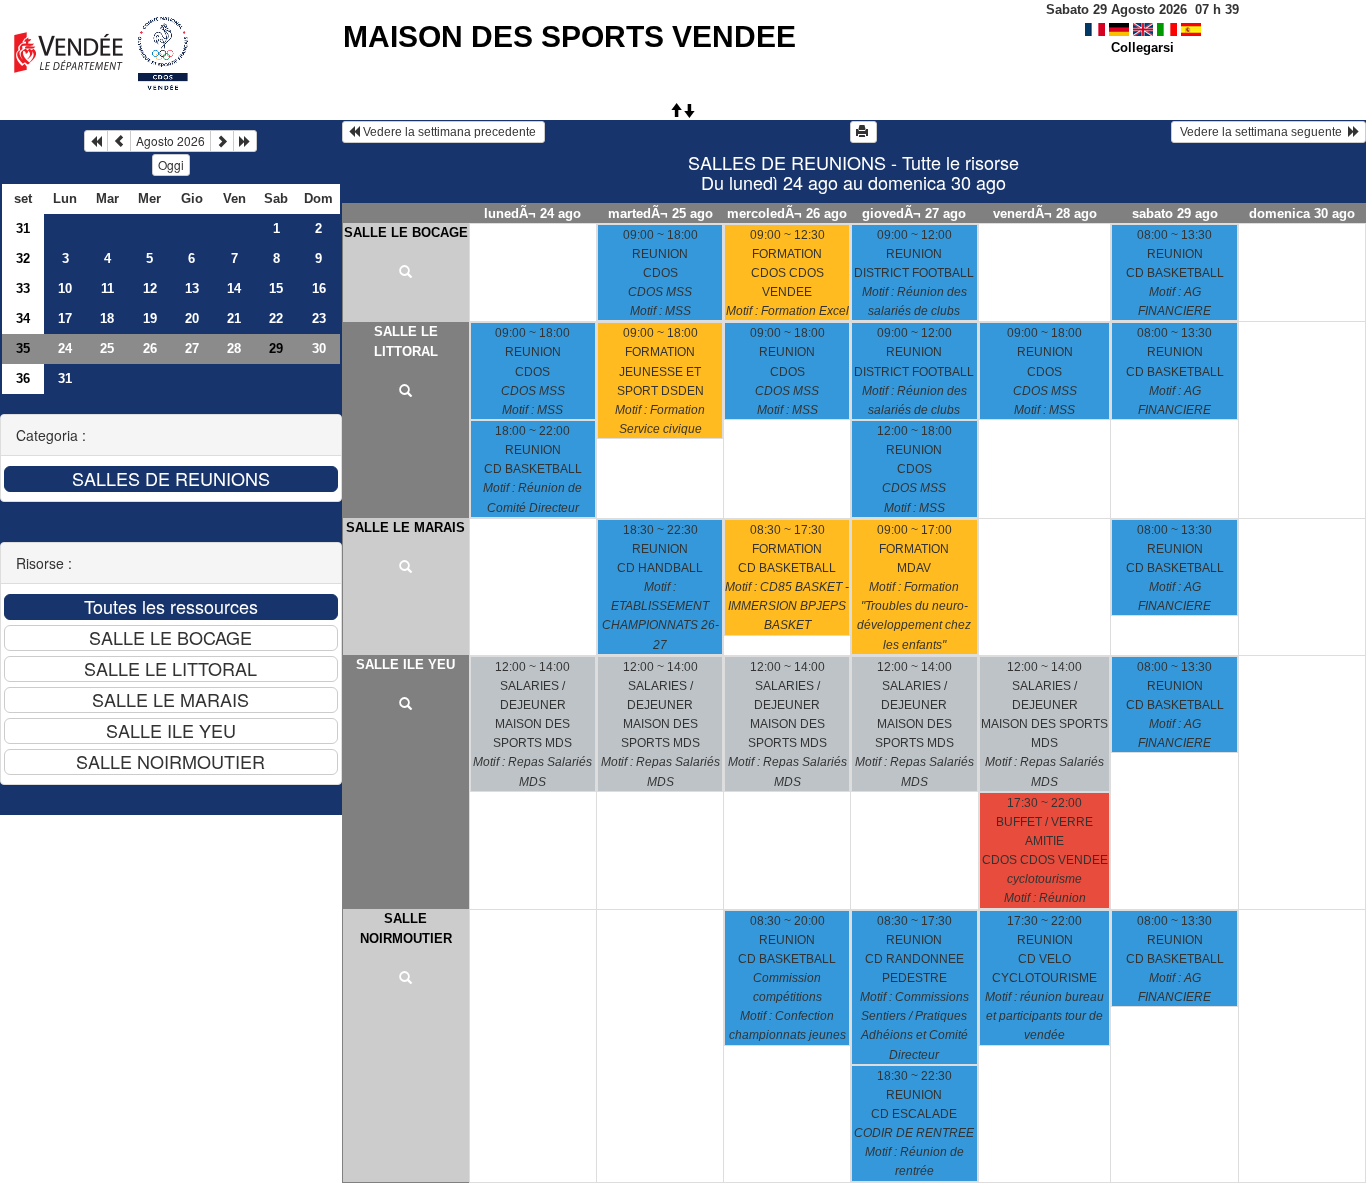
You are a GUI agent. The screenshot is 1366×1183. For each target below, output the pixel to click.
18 (107, 318)
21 (234, 318)
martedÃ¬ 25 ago (660, 213)
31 (23, 228)
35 (23, 348)
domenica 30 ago (1302, 213)
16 (319, 288)
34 (23, 318)
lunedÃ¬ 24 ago (532, 213)
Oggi (171, 164)
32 (23, 258)
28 (234, 348)
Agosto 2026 (170, 140)
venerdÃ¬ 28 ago (1045, 213)
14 (234, 288)
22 (276, 318)
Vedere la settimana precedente (449, 132)
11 (107, 288)
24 (65, 348)
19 (150, 318)
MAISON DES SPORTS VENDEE (569, 36)
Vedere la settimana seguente (1262, 132)
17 (65, 318)
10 (65, 288)
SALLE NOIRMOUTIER (406, 928)
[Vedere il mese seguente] (222, 141)
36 (23, 378)
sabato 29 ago (1175, 213)
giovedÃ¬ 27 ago (914, 213)
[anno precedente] (96, 141)
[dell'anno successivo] (245, 141)
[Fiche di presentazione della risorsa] (406, 273)
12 (150, 288)
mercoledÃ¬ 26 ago (787, 213)
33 (23, 288)
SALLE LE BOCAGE (406, 232)
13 (192, 288)
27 (192, 348)
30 (319, 348)
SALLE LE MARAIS (405, 527)
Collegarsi (1142, 47)
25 (107, 348)
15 (276, 288)
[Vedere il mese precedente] (119, 141)
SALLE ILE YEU (405, 664)
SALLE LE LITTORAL (406, 341)
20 (192, 318)
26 (150, 348)
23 (319, 318)
